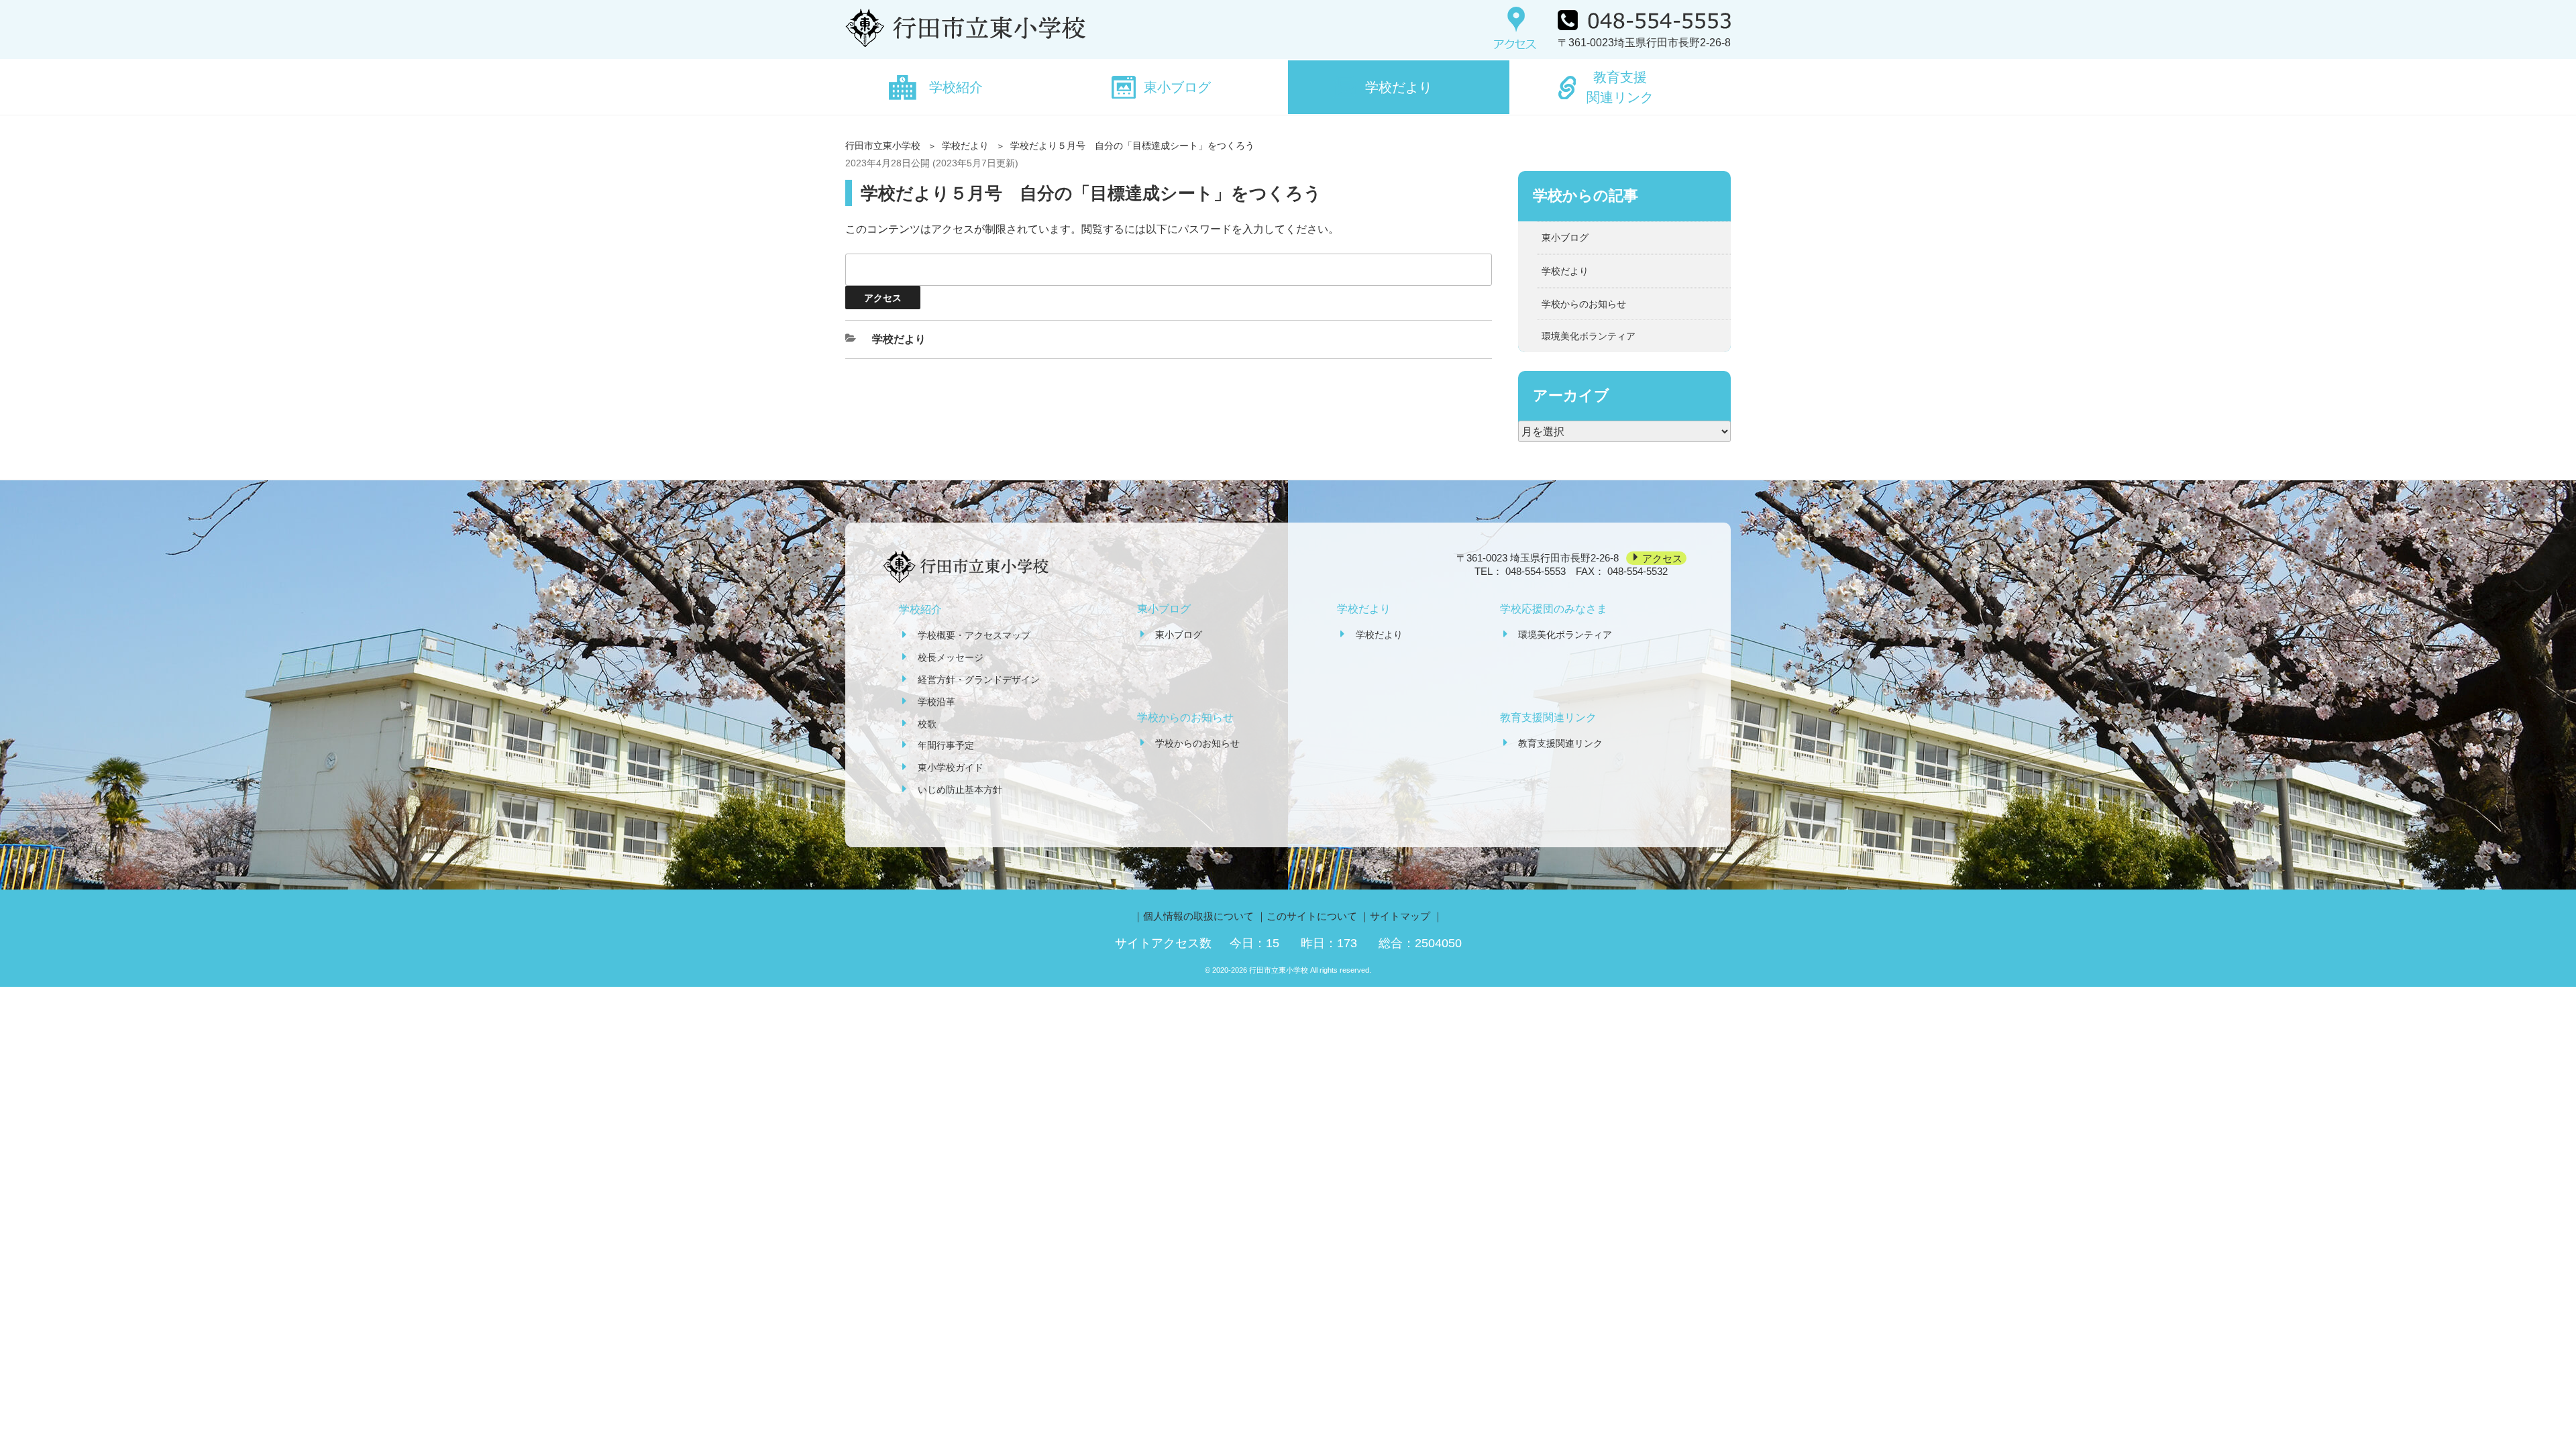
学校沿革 (936, 702)
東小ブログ (1177, 87)
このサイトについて (1312, 916)
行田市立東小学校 (883, 146)
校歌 (927, 724)
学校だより (1399, 87)
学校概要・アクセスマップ (974, 635)
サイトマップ (1400, 916)
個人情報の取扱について (1198, 916)
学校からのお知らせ (1584, 304)
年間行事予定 (946, 745)
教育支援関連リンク (1620, 87)
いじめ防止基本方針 (960, 790)
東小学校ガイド (951, 767)
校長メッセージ (951, 657)
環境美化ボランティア (1589, 336)
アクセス (1662, 558)
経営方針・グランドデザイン (979, 680)
